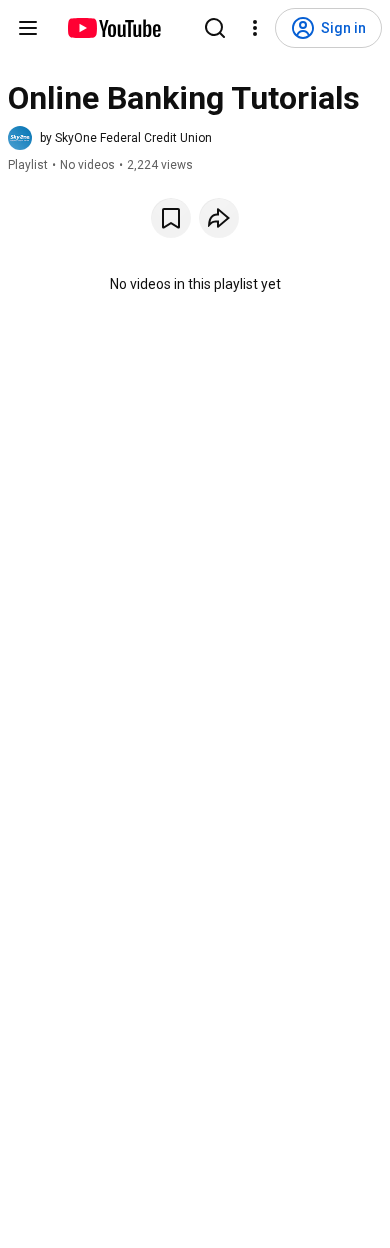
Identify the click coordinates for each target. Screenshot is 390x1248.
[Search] (215, 28)
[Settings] (255, 28)
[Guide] (28, 28)
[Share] (219, 218)
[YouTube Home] (113, 28)
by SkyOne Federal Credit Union (126, 138)
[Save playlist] (171, 218)
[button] (110, 138)
